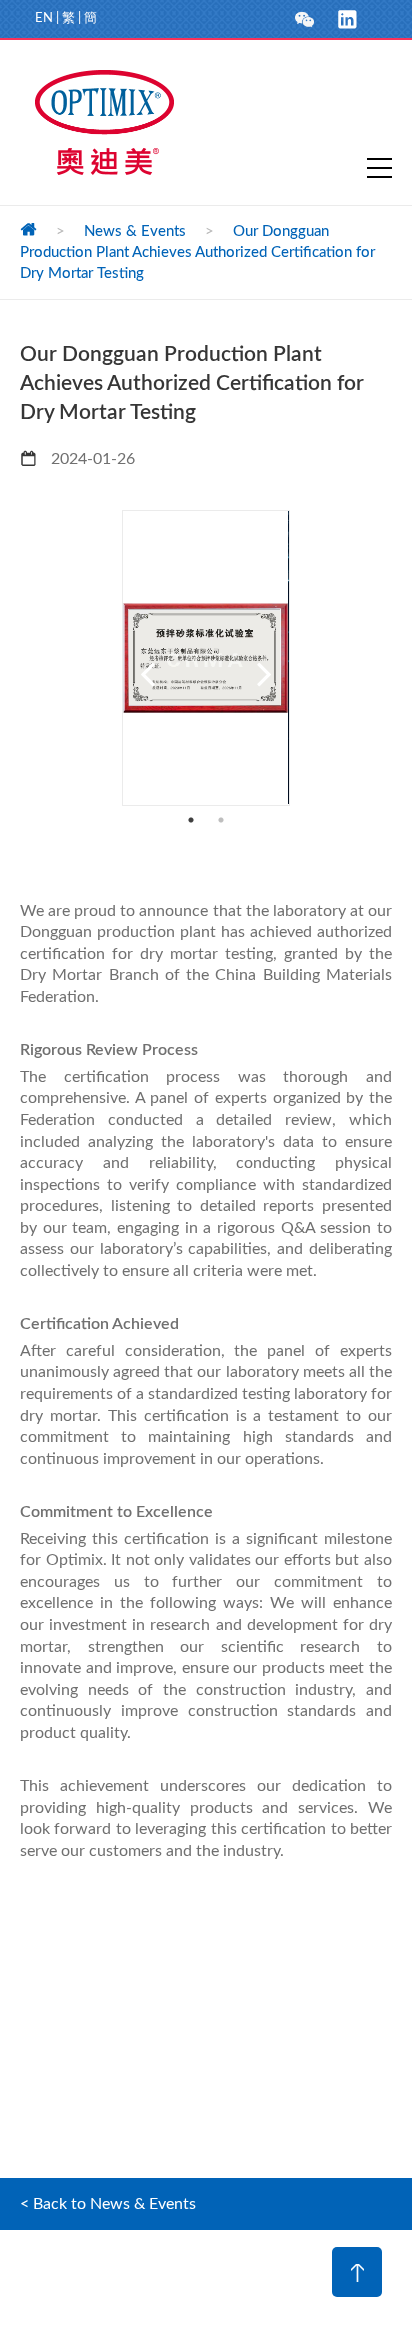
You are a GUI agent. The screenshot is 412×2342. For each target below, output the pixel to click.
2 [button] (221, 820)
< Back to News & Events (108, 2204)
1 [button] (191, 820)
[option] (205, 657)
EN (44, 18)
